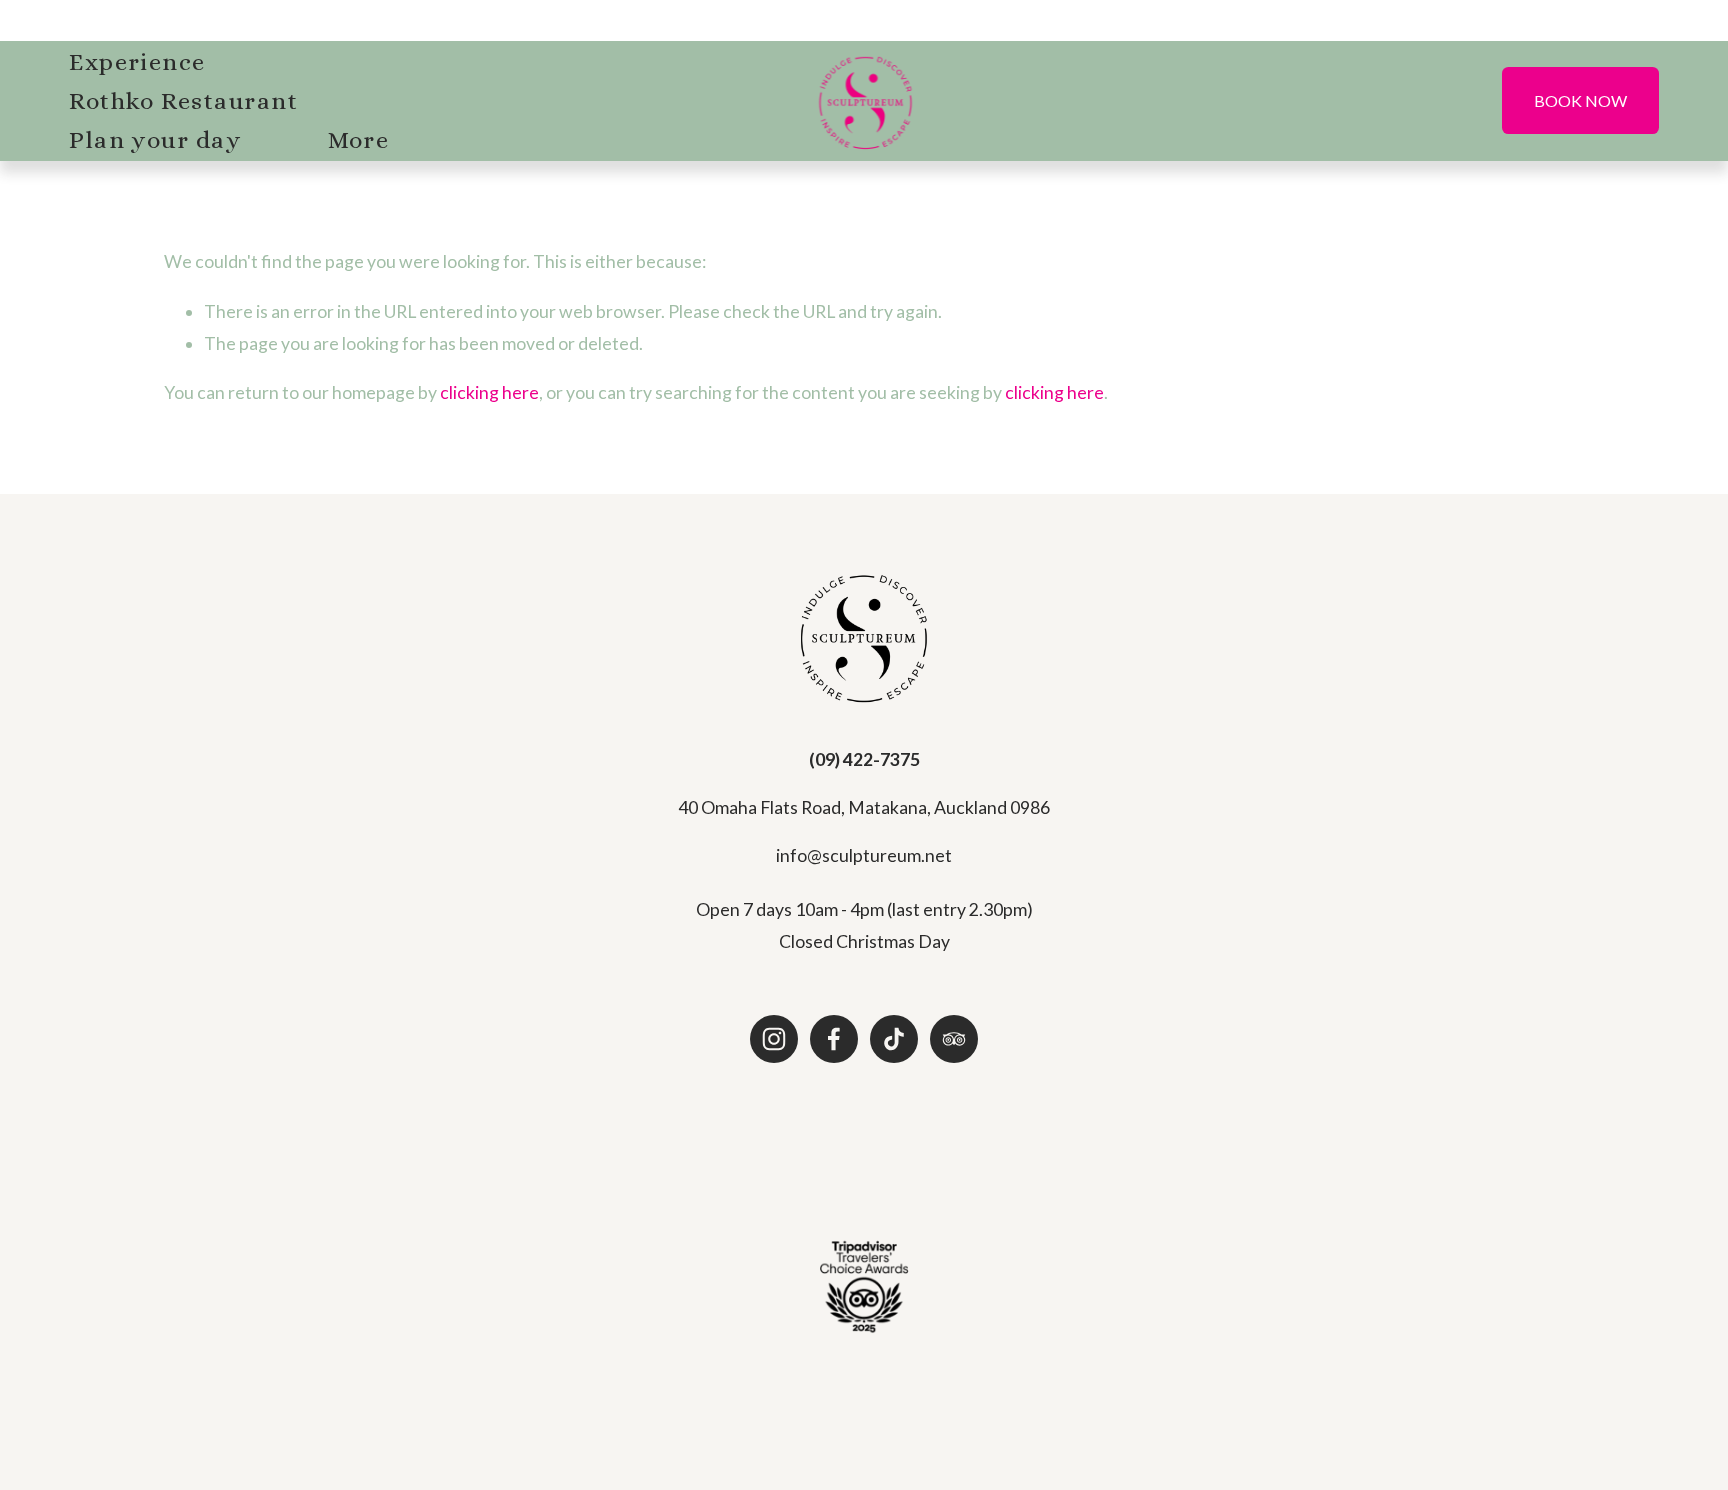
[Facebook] (834, 1039)
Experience (137, 62)
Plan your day (155, 140)
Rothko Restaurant (183, 101)
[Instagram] (774, 1039)
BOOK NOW (1580, 100)
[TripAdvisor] (954, 1039)
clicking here (489, 392)
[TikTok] (894, 1039)
